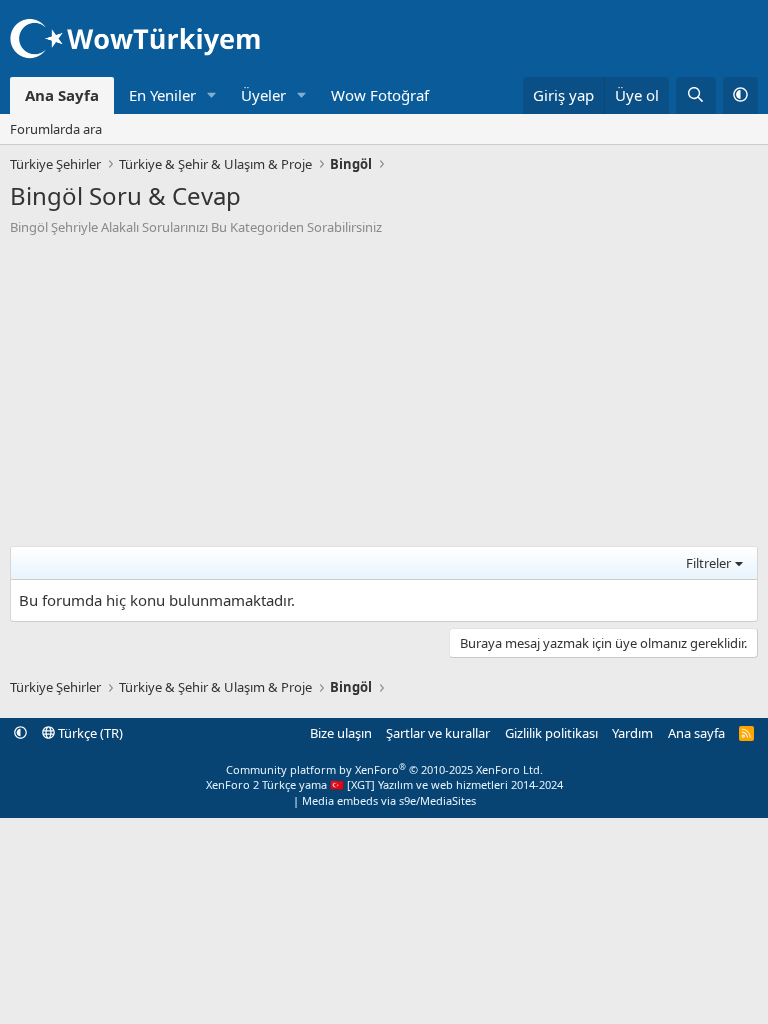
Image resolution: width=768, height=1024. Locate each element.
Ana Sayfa (62, 95)
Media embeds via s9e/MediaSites (389, 800)
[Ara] (695, 95)
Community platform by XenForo (384, 769)
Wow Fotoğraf (380, 95)
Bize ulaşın (341, 733)
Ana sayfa (696, 733)
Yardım (632, 733)
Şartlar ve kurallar (438, 733)
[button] (212, 95)
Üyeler (263, 95)
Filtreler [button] (708, 563)
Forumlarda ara (56, 129)
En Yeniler (162, 95)
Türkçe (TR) (89, 733)
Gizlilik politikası (551, 733)
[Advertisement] (384, 386)
